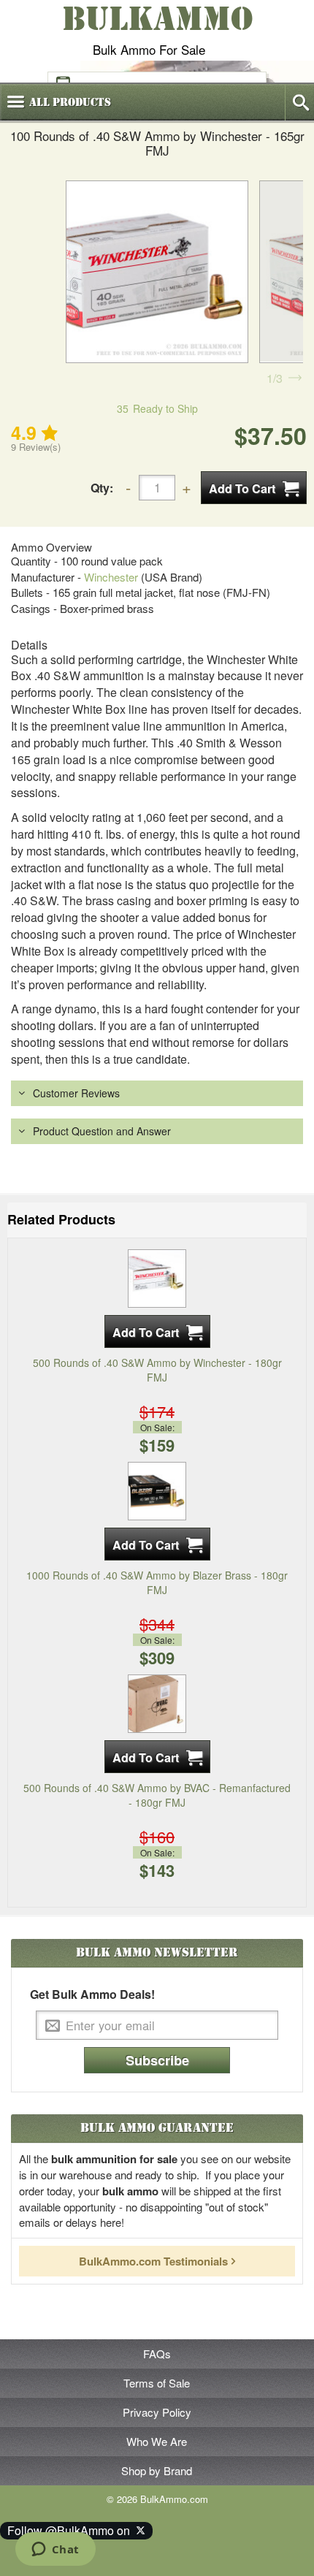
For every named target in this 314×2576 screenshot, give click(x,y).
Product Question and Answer (102, 1131)
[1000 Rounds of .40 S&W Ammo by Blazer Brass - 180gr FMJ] (157, 1490)
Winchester (111, 577)
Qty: (102, 488)
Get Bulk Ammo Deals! (92, 1994)
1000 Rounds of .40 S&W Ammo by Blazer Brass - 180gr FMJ (157, 1582)
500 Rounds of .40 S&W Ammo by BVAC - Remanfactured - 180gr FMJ (157, 1795)
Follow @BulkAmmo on (72, 2530)
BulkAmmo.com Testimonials (153, 2261)
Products (70, 102)
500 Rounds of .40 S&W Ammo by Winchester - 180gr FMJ (157, 1370)
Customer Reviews (76, 1093)
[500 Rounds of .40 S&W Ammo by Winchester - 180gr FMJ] (157, 1276)
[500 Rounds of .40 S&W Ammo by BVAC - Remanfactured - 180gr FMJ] (157, 1702)
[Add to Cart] (254, 488)
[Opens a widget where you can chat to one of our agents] (55, 2550)
